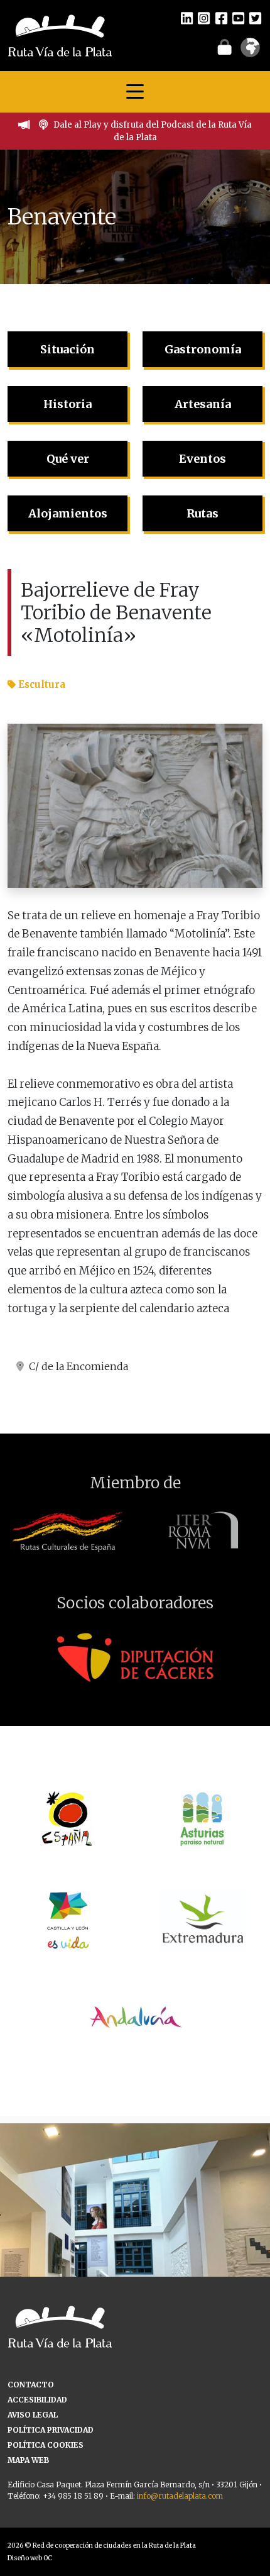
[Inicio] (60, 35)
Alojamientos (68, 513)
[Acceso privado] (224, 47)
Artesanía (203, 404)
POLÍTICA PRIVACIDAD (51, 2430)
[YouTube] (238, 18)
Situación (67, 349)
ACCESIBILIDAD (37, 2400)
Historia (67, 404)
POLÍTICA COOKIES (46, 2445)
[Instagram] (204, 18)
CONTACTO (31, 2385)
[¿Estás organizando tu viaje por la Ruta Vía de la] (135, 2258)
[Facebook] (221, 18)
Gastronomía (203, 349)
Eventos (202, 459)
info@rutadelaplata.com (180, 2496)
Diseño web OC (30, 2558)
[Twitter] (255, 18)
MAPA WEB (28, 2460)
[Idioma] (250, 52)
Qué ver (68, 459)
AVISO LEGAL (33, 2415)
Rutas (202, 513)
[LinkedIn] (187, 18)
